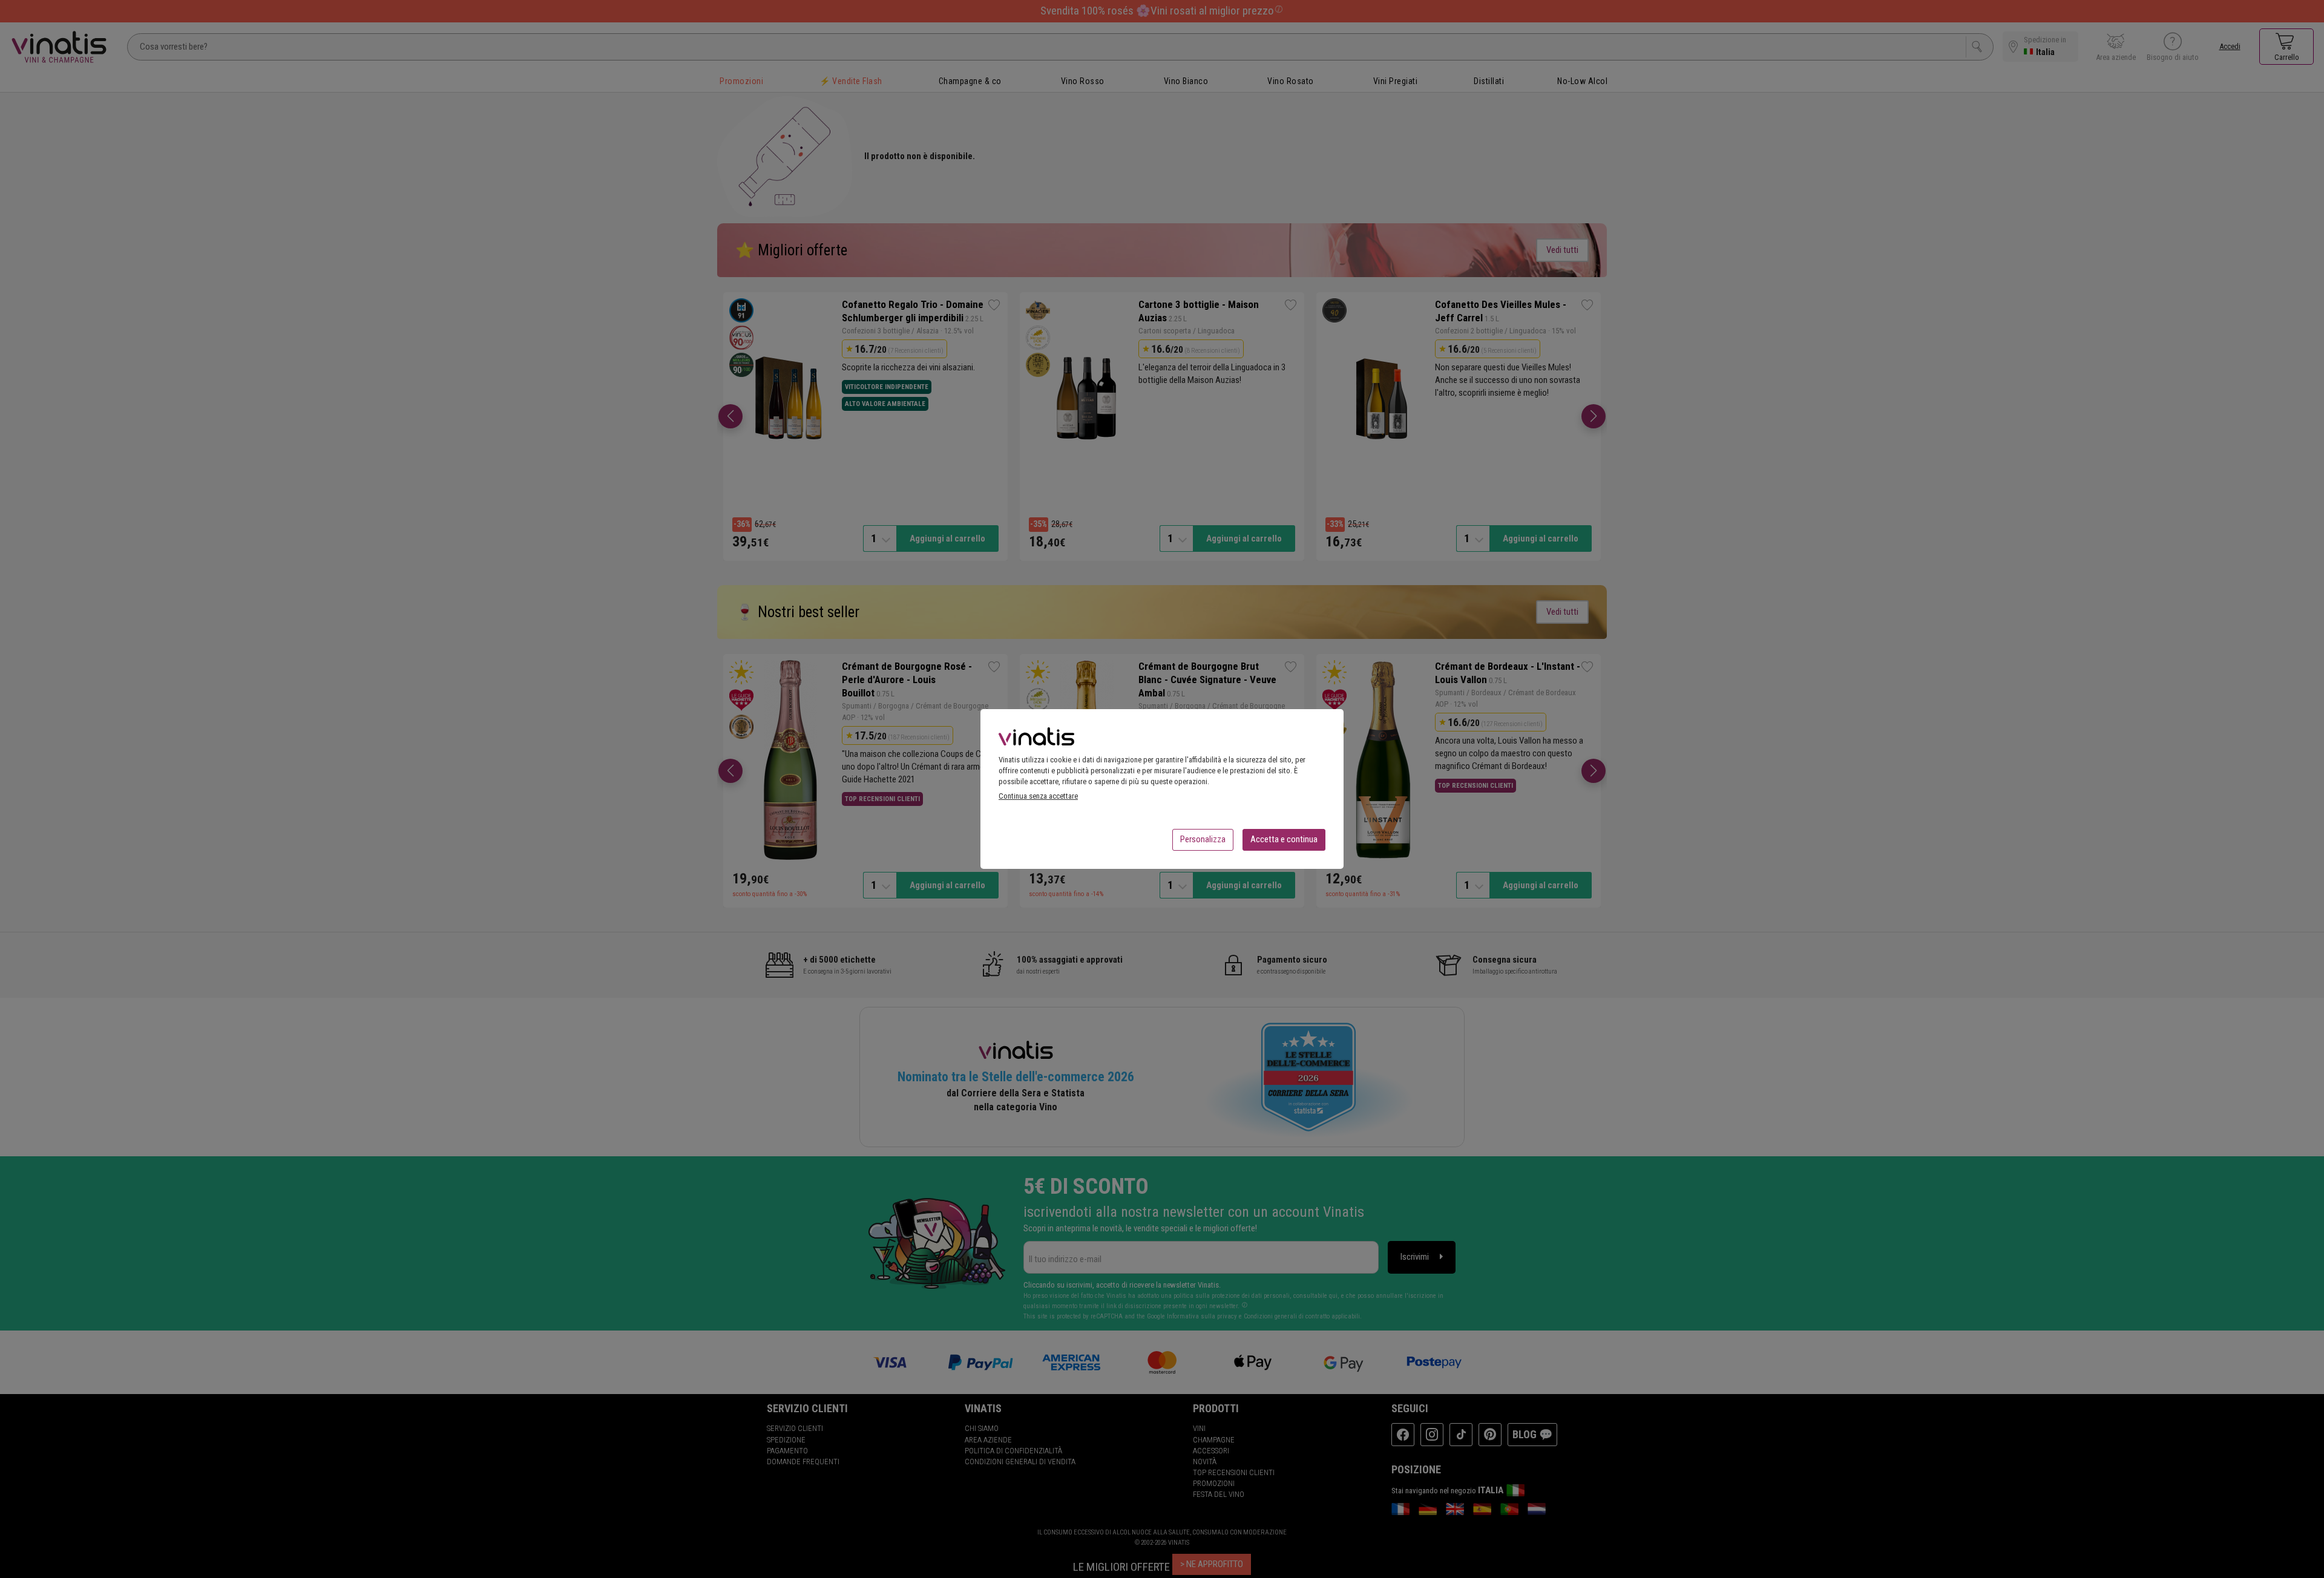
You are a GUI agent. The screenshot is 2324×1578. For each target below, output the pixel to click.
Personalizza (1203, 839)
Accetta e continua (1284, 839)
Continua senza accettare (1038, 796)
